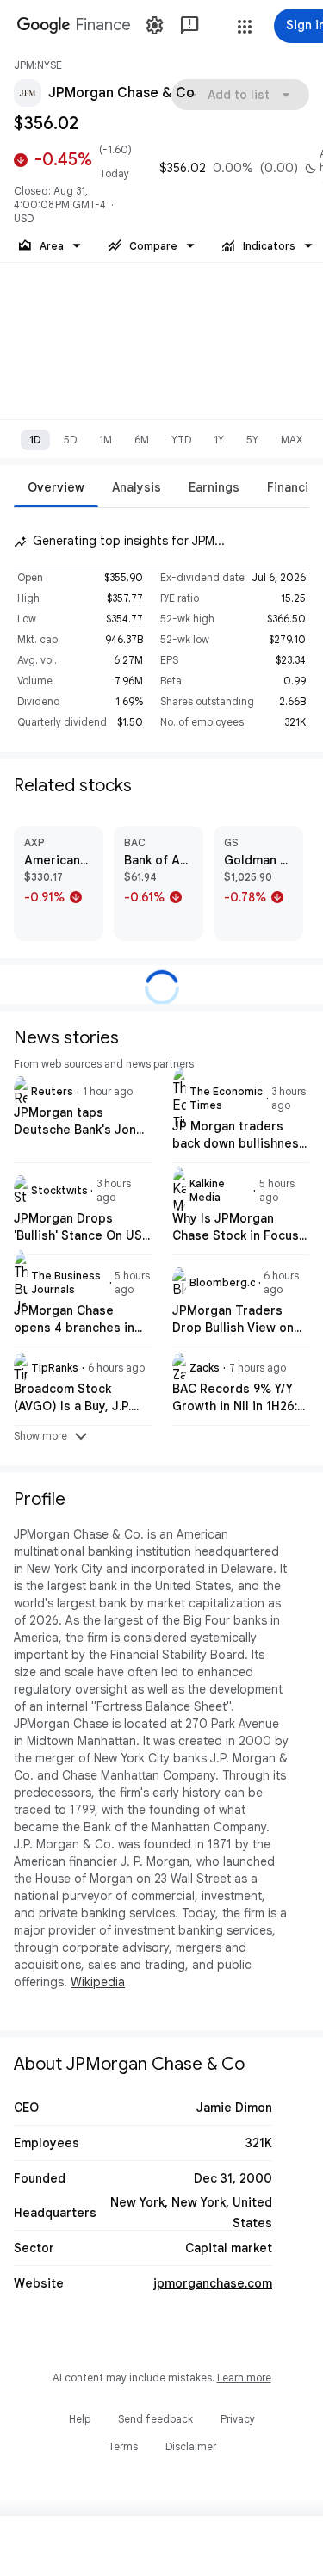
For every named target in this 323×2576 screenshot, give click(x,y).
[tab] (56, 487)
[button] (245, 27)
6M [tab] (142, 440)
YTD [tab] (181, 440)
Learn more (244, 2378)
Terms (123, 2446)
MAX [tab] (292, 440)
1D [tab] (35, 440)
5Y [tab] (252, 440)
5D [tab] (70, 440)
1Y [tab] (219, 440)
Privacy (238, 2419)
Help (80, 2419)
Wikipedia (98, 1982)
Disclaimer (191, 2446)
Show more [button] (53, 1436)
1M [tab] (106, 440)
